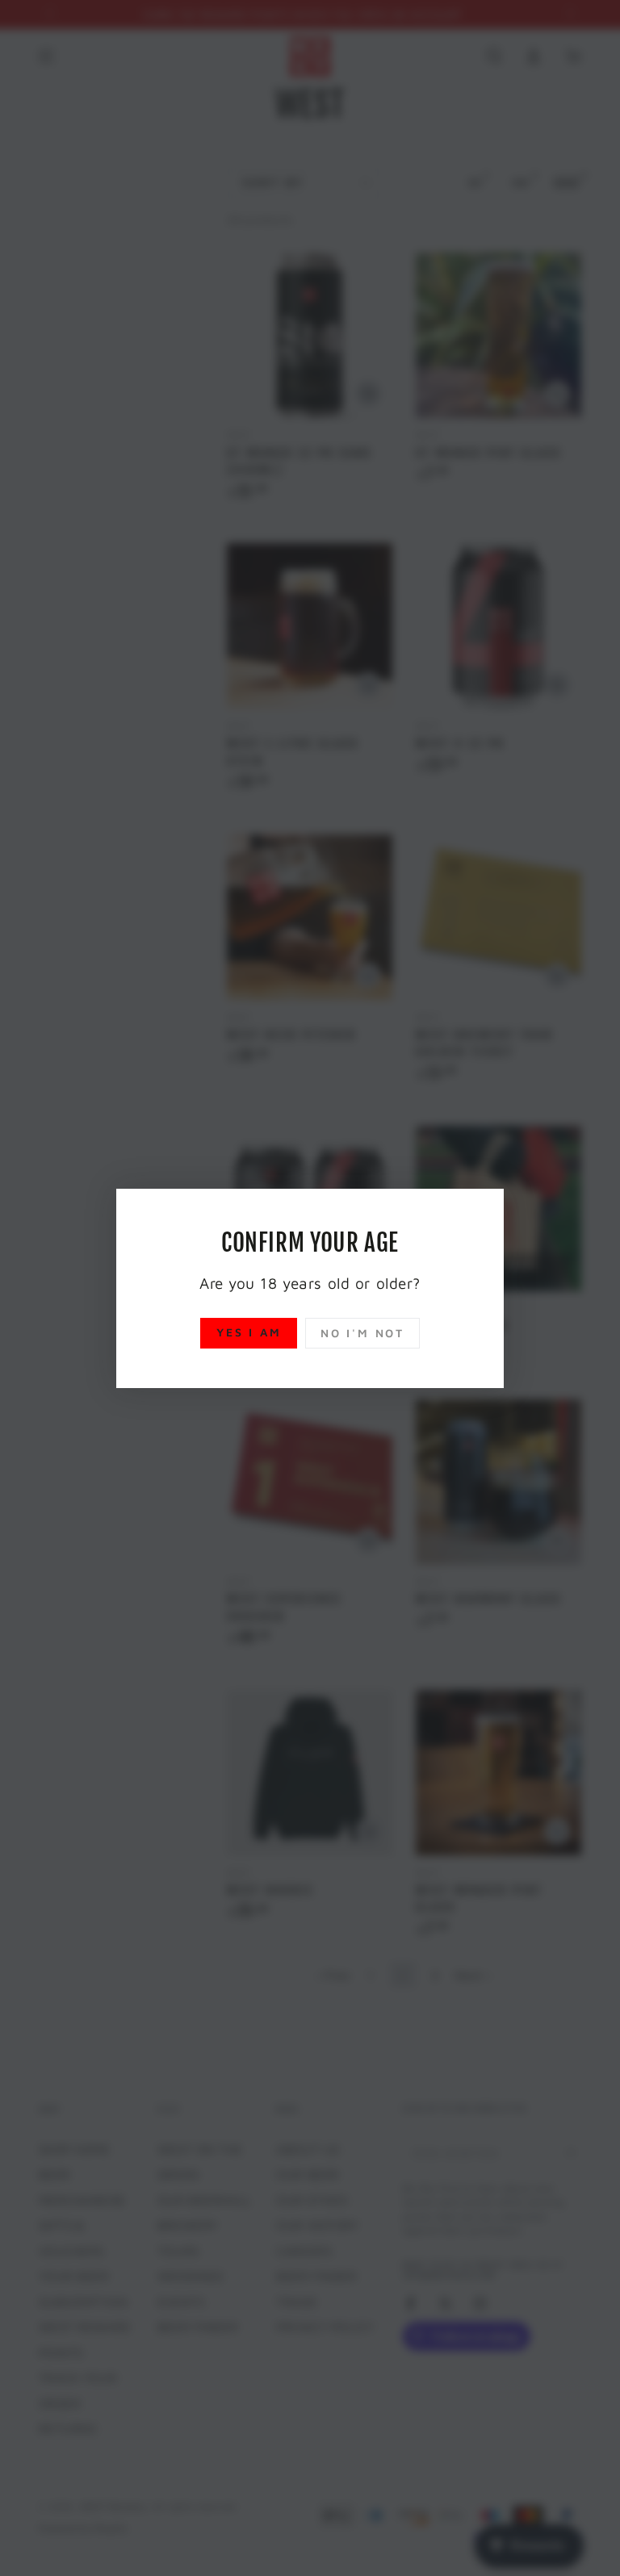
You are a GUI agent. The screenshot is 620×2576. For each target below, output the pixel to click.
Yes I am (249, 1332)
